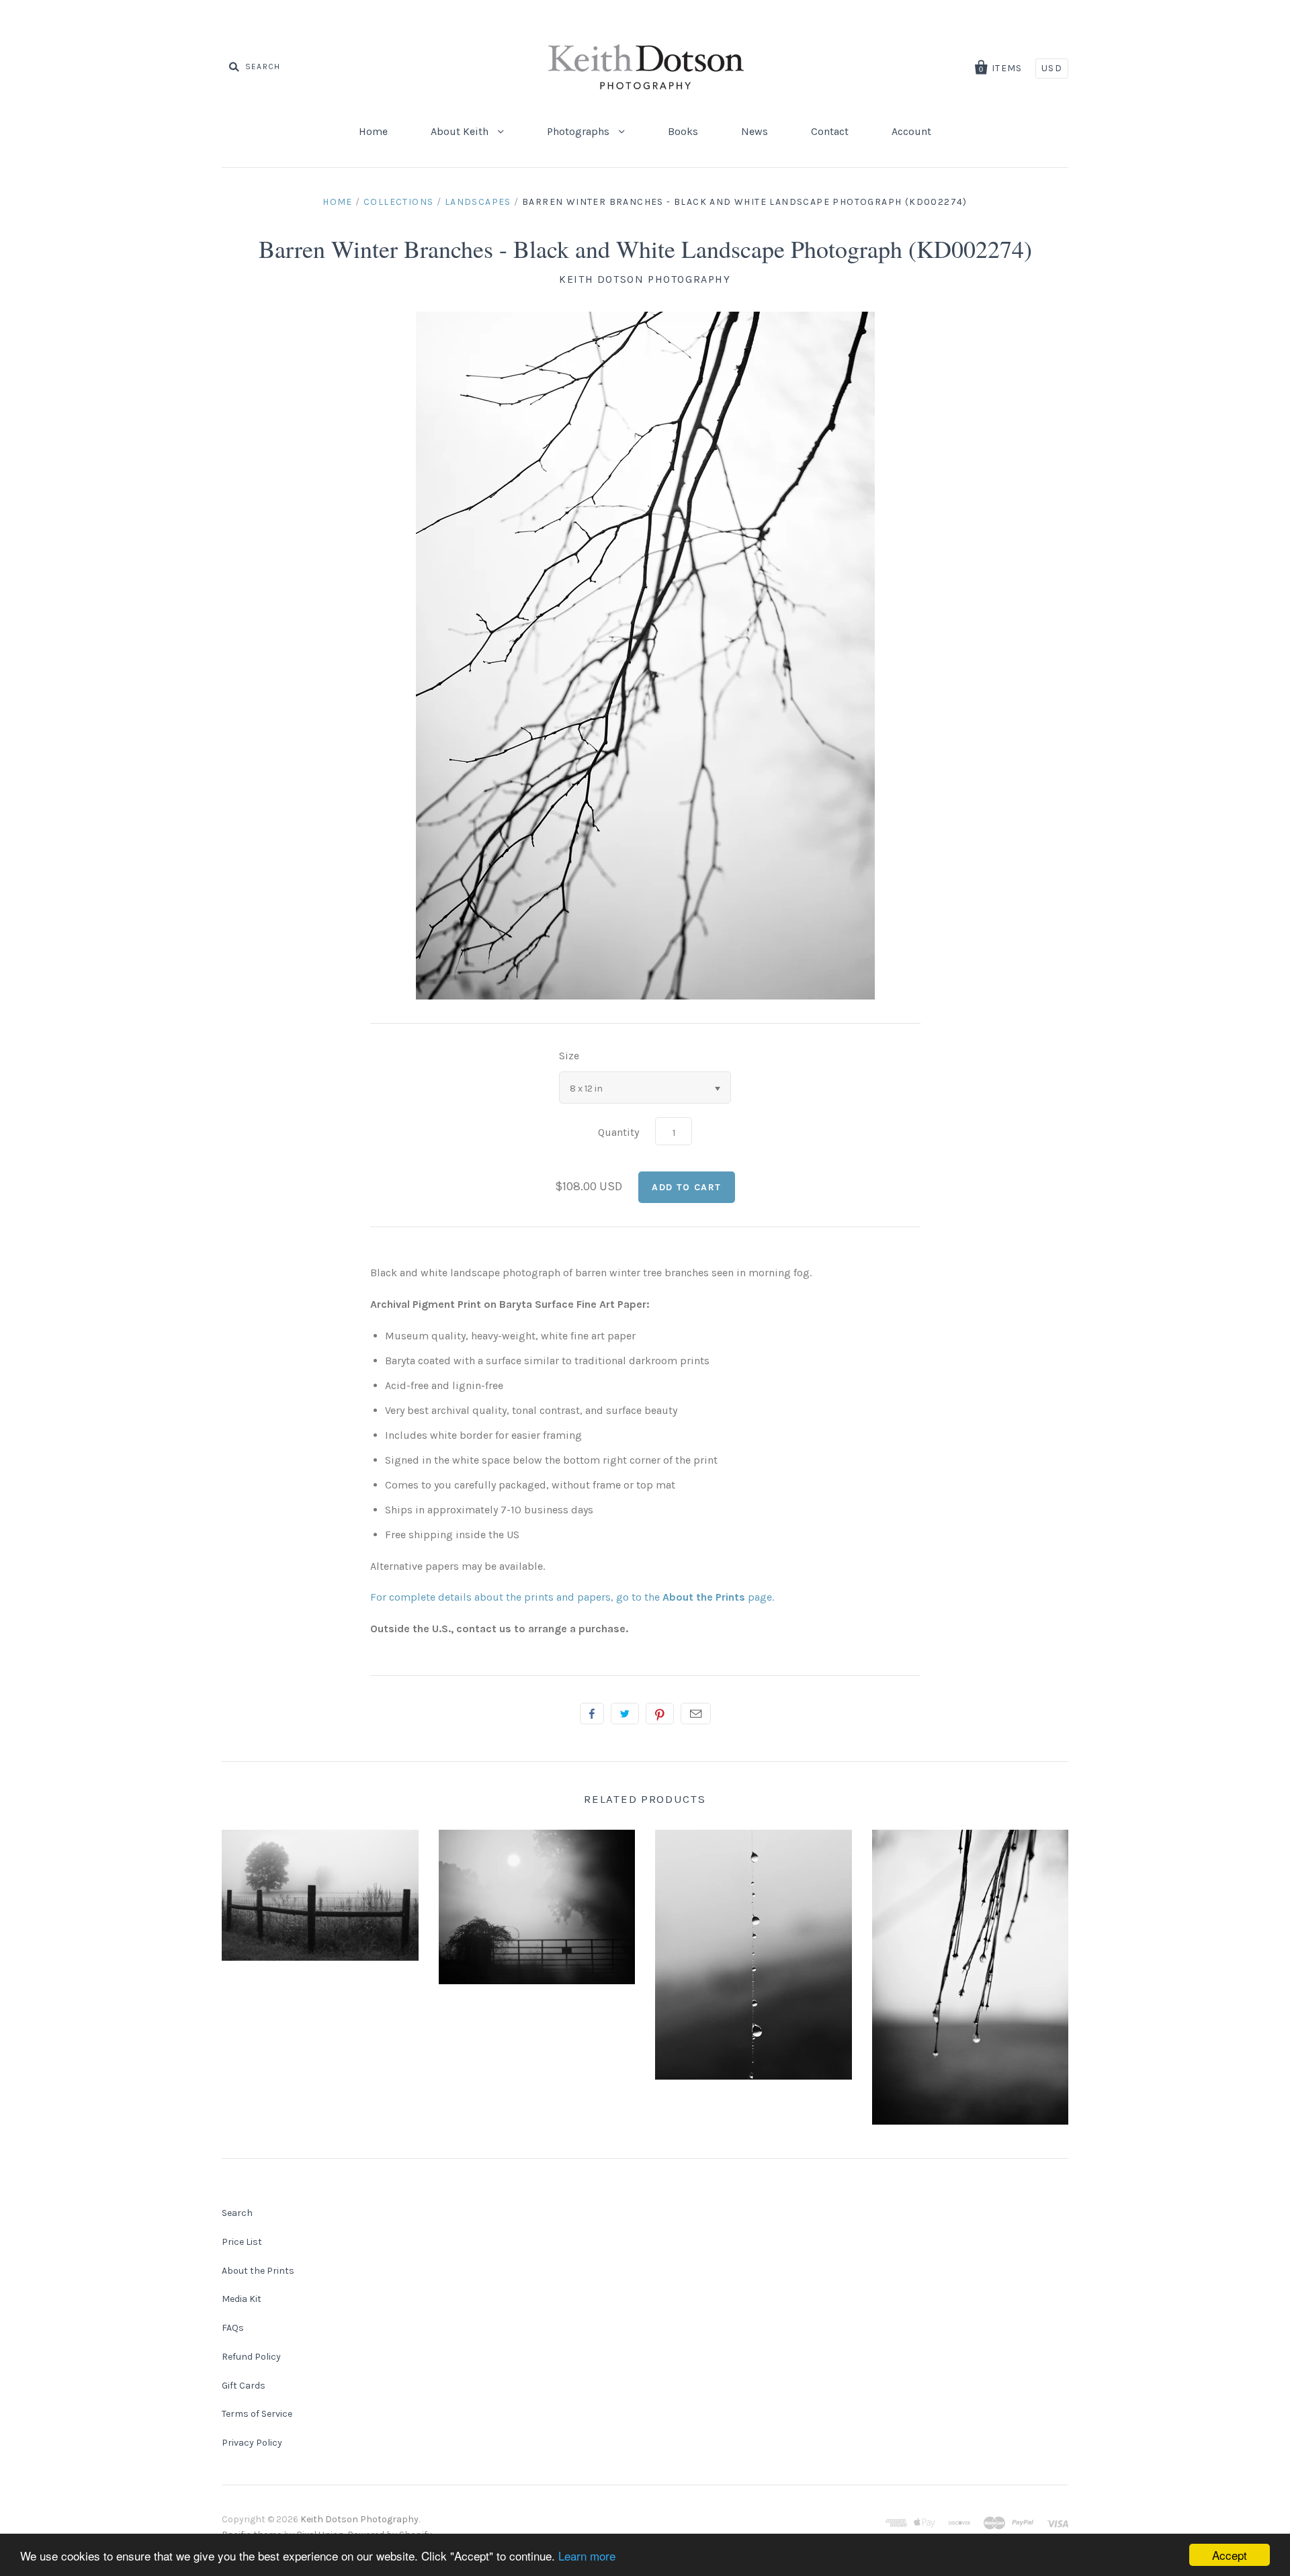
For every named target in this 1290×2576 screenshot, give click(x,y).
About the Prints (258, 2271)
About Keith (461, 131)
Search (237, 2213)
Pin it (660, 1714)
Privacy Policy (252, 2443)
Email (696, 1714)
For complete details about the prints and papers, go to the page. (572, 1597)
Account (911, 131)
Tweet (625, 1714)
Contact (830, 131)
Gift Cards (244, 2386)
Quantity (618, 1132)
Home (373, 131)
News (755, 131)
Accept (1230, 2555)
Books (683, 131)
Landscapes (478, 202)
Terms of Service (257, 2414)
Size (569, 1056)
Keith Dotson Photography (645, 279)
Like (592, 1714)
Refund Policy (251, 2357)
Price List (242, 2242)
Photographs (579, 131)
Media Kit (242, 2299)
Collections (398, 202)
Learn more (587, 2556)
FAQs (233, 2328)
